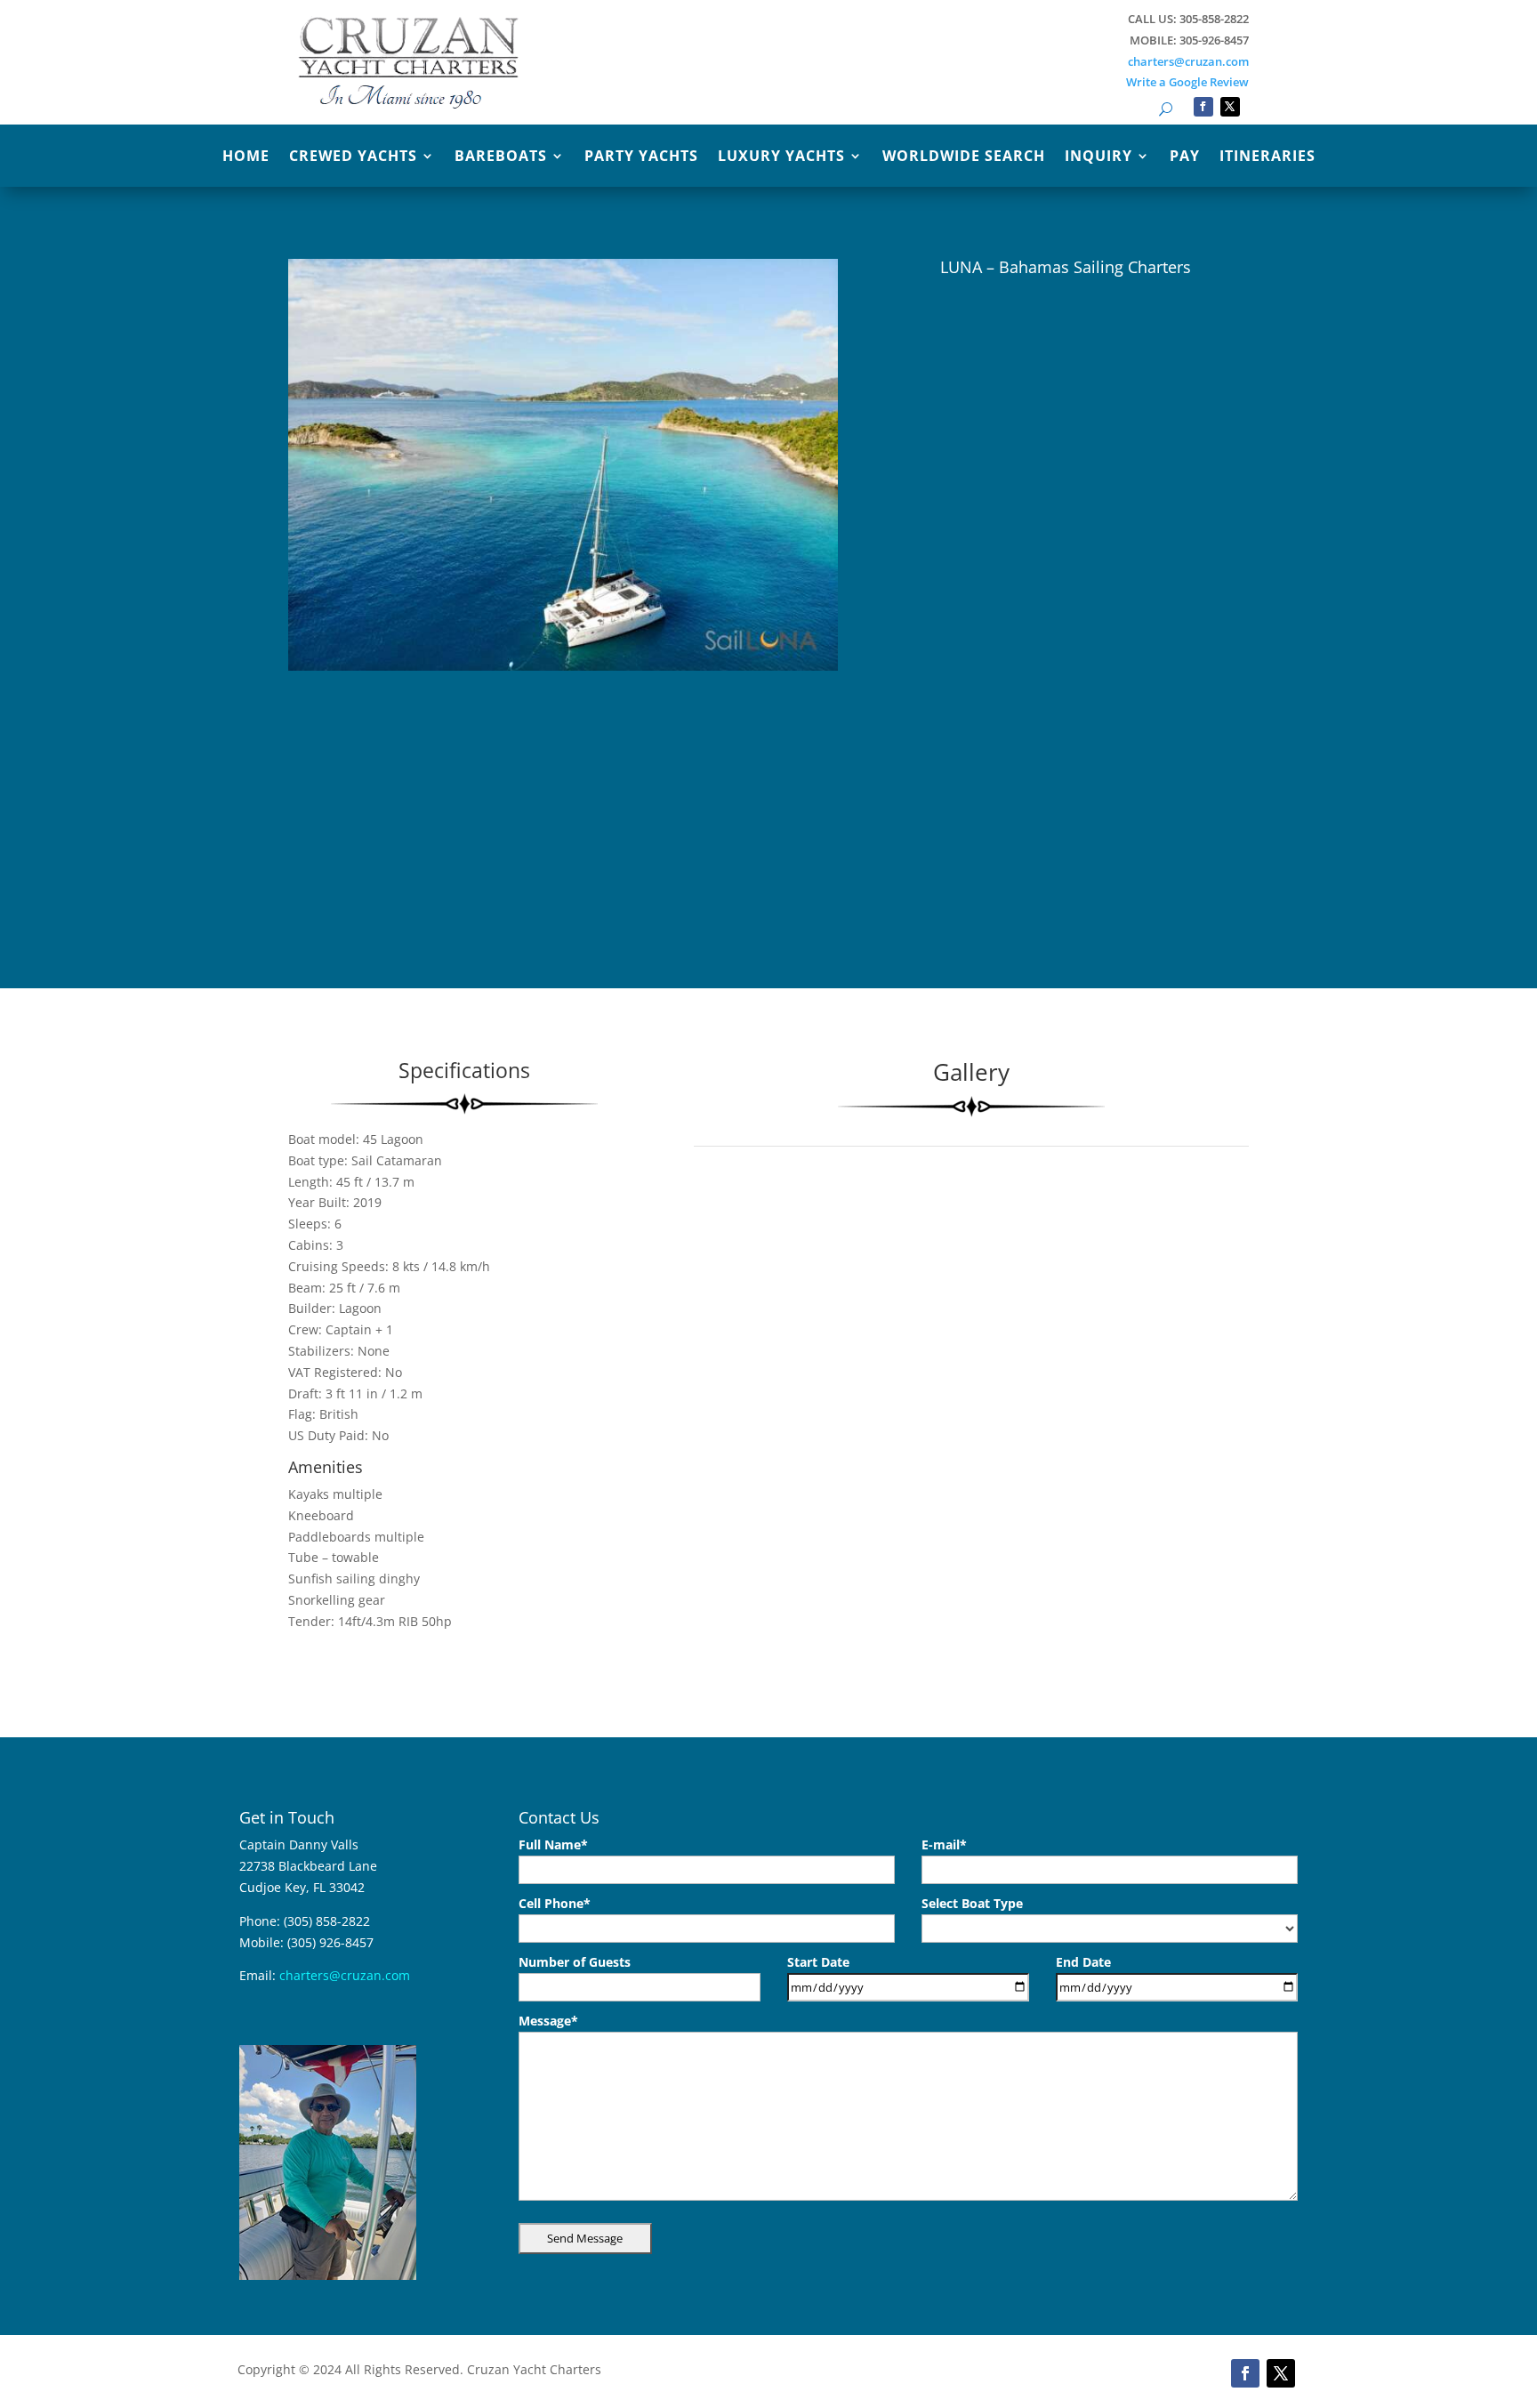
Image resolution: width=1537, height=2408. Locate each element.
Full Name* (553, 1844)
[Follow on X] (1230, 107)
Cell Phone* (555, 1903)
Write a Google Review (1187, 82)
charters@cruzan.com (1188, 61)
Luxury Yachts (781, 157)
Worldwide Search (964, 157)
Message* (548, 2021)
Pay (1185, 157)
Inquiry (1098, 157)
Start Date (818, 1962)
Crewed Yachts (353, 157)
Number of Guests (575, 1962)
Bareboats (501, 157)
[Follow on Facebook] (1203, 107)
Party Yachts (641, 157)
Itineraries (1267, 157)
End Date (1083, 1962)
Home (246, 157)
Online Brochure (940, 396)
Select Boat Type (972, 1903)
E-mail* (944, 1844)
